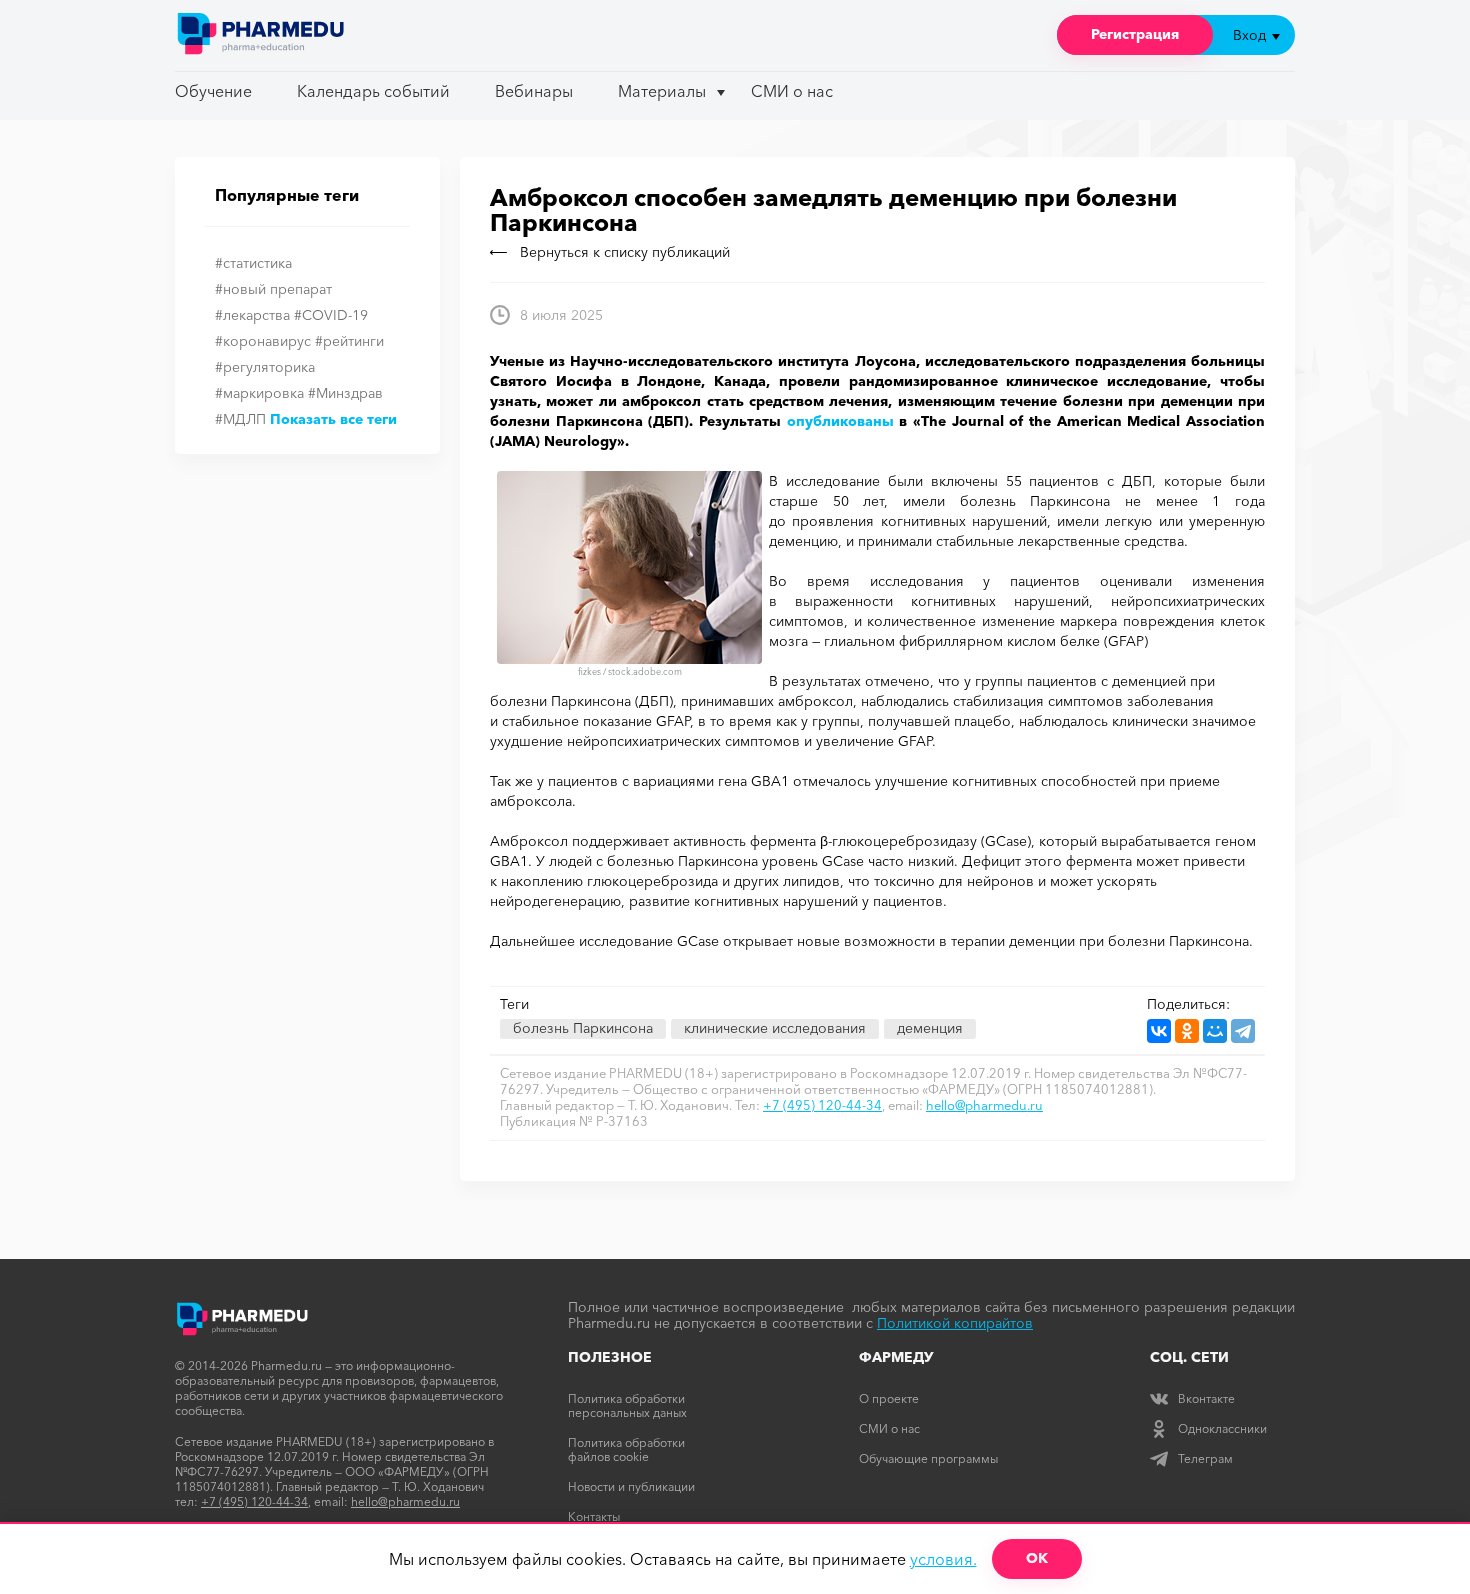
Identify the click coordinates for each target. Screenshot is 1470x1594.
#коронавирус (263, 341)
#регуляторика (265, 367)
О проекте (889, 1398)
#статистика (253, 263)
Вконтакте (1206, 1398)
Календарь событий (373, 91)
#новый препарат (273, 289)
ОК (1037, 1558)
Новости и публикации (631, 1486)
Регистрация (1135, 34)
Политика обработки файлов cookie (626, 1449)
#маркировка (259, 393)
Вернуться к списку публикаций (625, 252)
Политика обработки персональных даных (627, 1405)
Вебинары (534, 91)
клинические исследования (775, 1028)
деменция (930, 1028)
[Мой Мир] (1215, 1031)
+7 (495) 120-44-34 (822, 1105)
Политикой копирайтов (955, 1323)
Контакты (594, 1516)
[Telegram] (1243, 1031)
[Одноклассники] (1187, 1031)
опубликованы (840, 421)
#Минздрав (345, 393)
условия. (943, 1559)
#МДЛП (240, 419)
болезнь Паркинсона (583, 1028)
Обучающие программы (928, 1458)
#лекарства (252, 315)
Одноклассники (1222, 1428)
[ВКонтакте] (1159, 1031)
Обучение (213, 91)
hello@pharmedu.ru (984, 1105)
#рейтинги (349, 341)
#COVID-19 (331, 315)
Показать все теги (333, 419)
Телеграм (1205, 1458)
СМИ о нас (792, 91)
